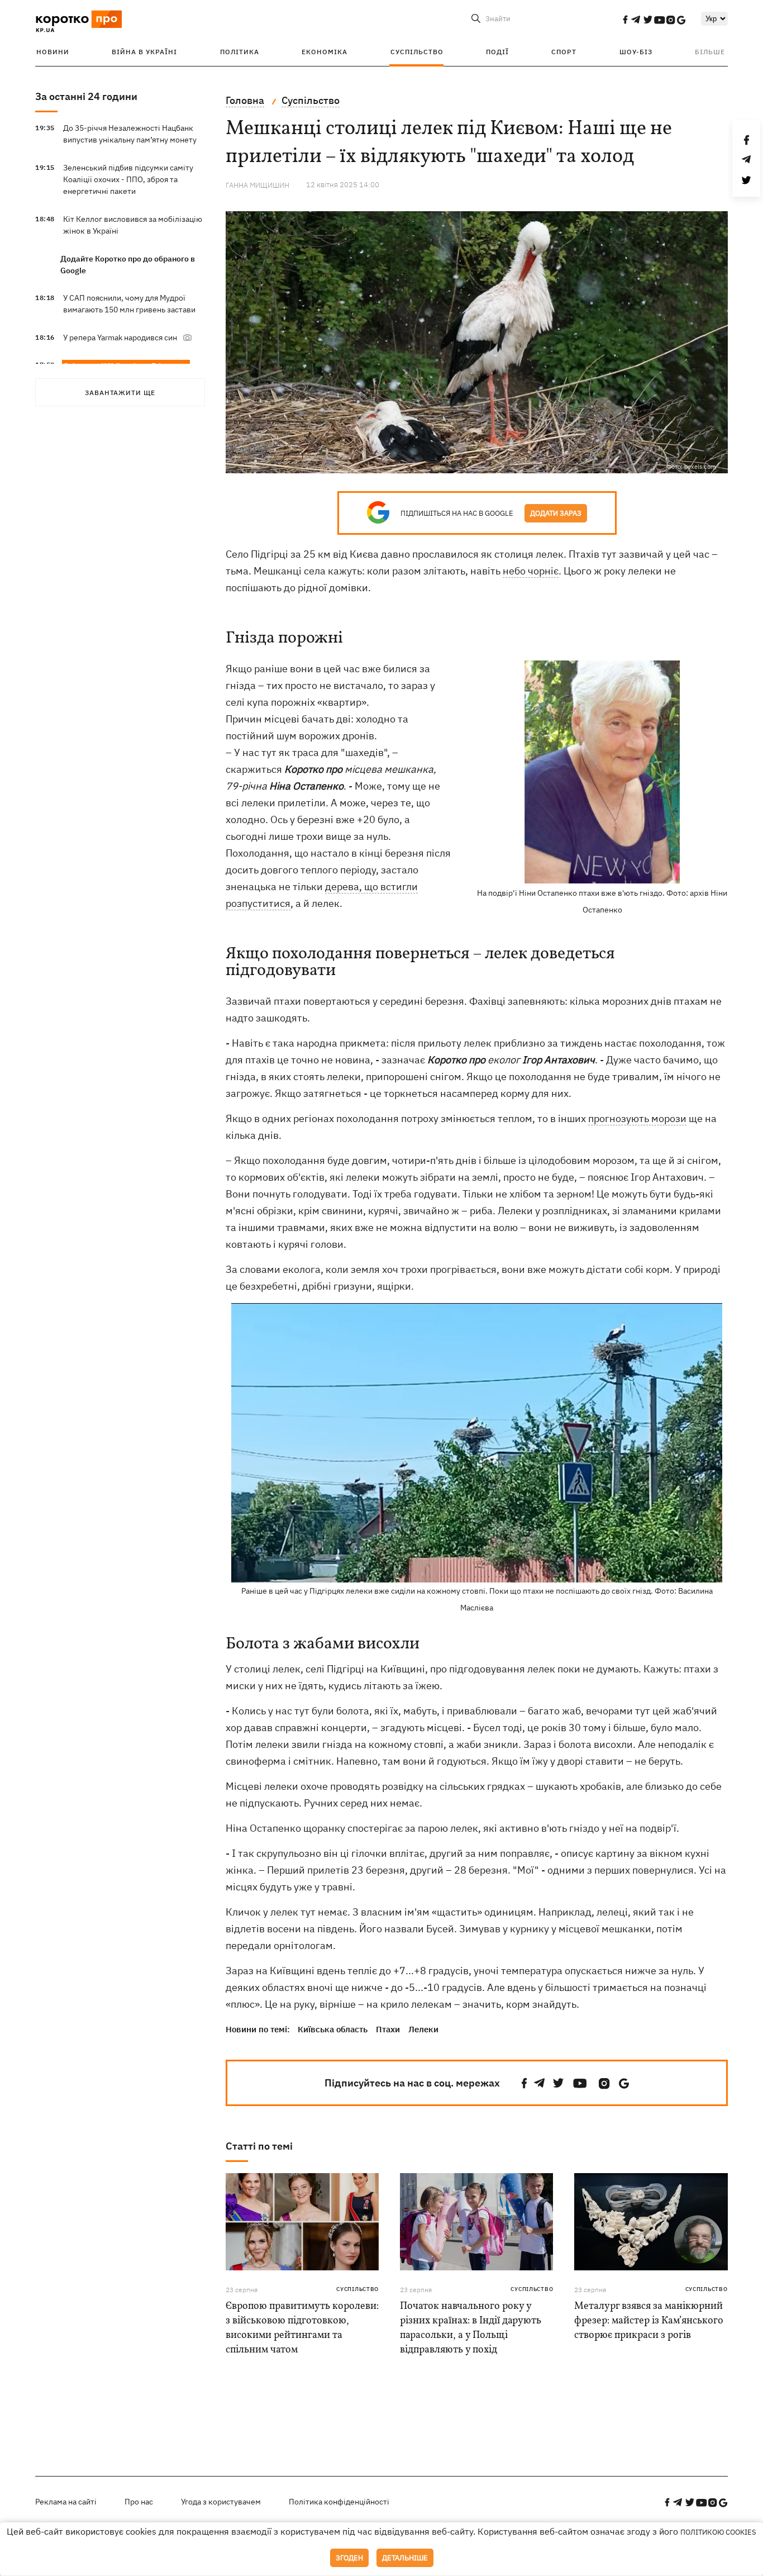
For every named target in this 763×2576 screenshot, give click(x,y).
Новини (53, 52)
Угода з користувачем (221, 2502)
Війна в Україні (144, 52)
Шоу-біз (636, 52)
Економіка (325, 52)
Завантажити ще (120, 393)
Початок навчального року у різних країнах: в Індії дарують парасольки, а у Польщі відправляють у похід (471, 2328)
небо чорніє (531, 571)
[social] (625, 20)
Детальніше (405, 2558)
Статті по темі (259, 2146)
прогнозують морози (637, 1118)
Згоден (349, 2558)
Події (497, 52)
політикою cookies (718, 2532)
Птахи (388, 2029)
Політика (240, 52)
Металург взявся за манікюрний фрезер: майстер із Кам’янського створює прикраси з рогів (649, 2321)
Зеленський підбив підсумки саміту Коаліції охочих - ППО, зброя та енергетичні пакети (128, 179)
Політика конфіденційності (339, 2502)
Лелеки (423, 2029)
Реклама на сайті (66, 2502)
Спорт (564, 52)
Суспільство (417, 52)
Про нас (139, 2502)
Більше (710, 52)
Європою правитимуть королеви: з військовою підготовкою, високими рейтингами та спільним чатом (302, 2328)
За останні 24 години (86, 96)
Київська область (333, 2029)
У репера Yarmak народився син (120, 338)
